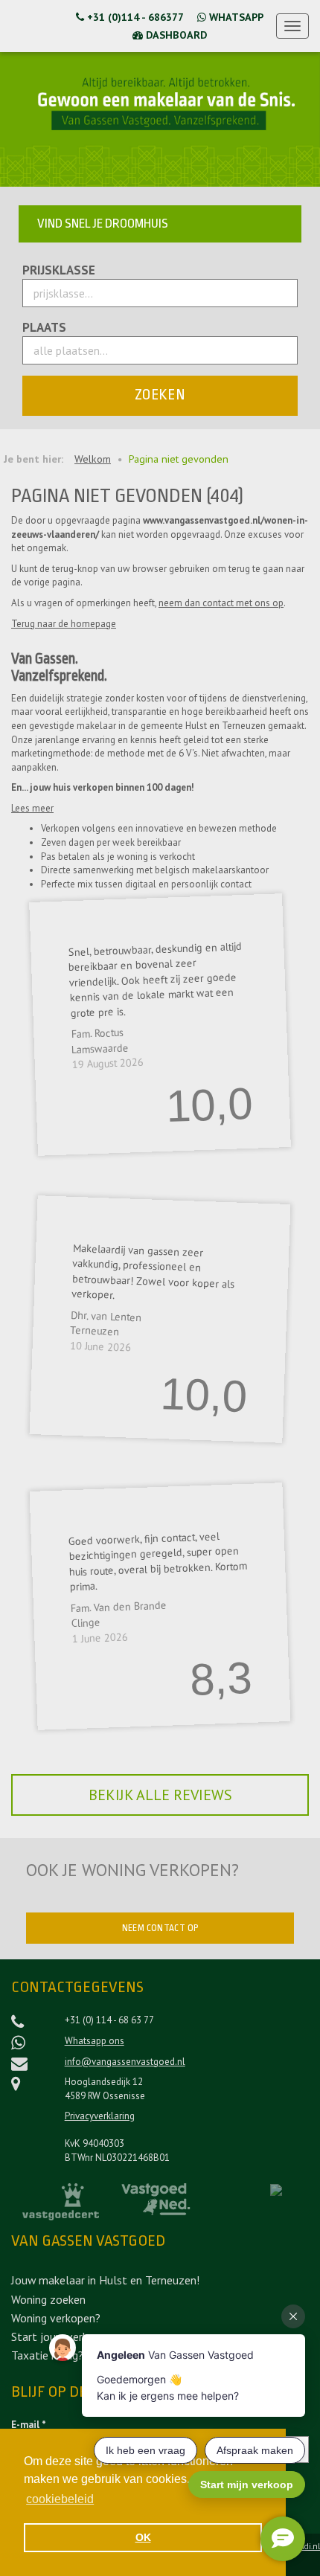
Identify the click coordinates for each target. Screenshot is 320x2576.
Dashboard (175, 35)
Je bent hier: (33, 459)
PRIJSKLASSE (59, 270)
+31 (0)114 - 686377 (134, 17)
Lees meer (32, 808)
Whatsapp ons (95, 2041)
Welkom (93, 459)
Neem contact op (160, 1928)
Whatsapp (235, 17)
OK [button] (143, 2537)
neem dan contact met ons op (221, 603)
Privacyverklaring (100, 2116)
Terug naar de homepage (64, 624)
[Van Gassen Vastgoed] (39, 26)
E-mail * (29, 2425)
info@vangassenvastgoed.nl (125, 2062)
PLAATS (44, 328)
